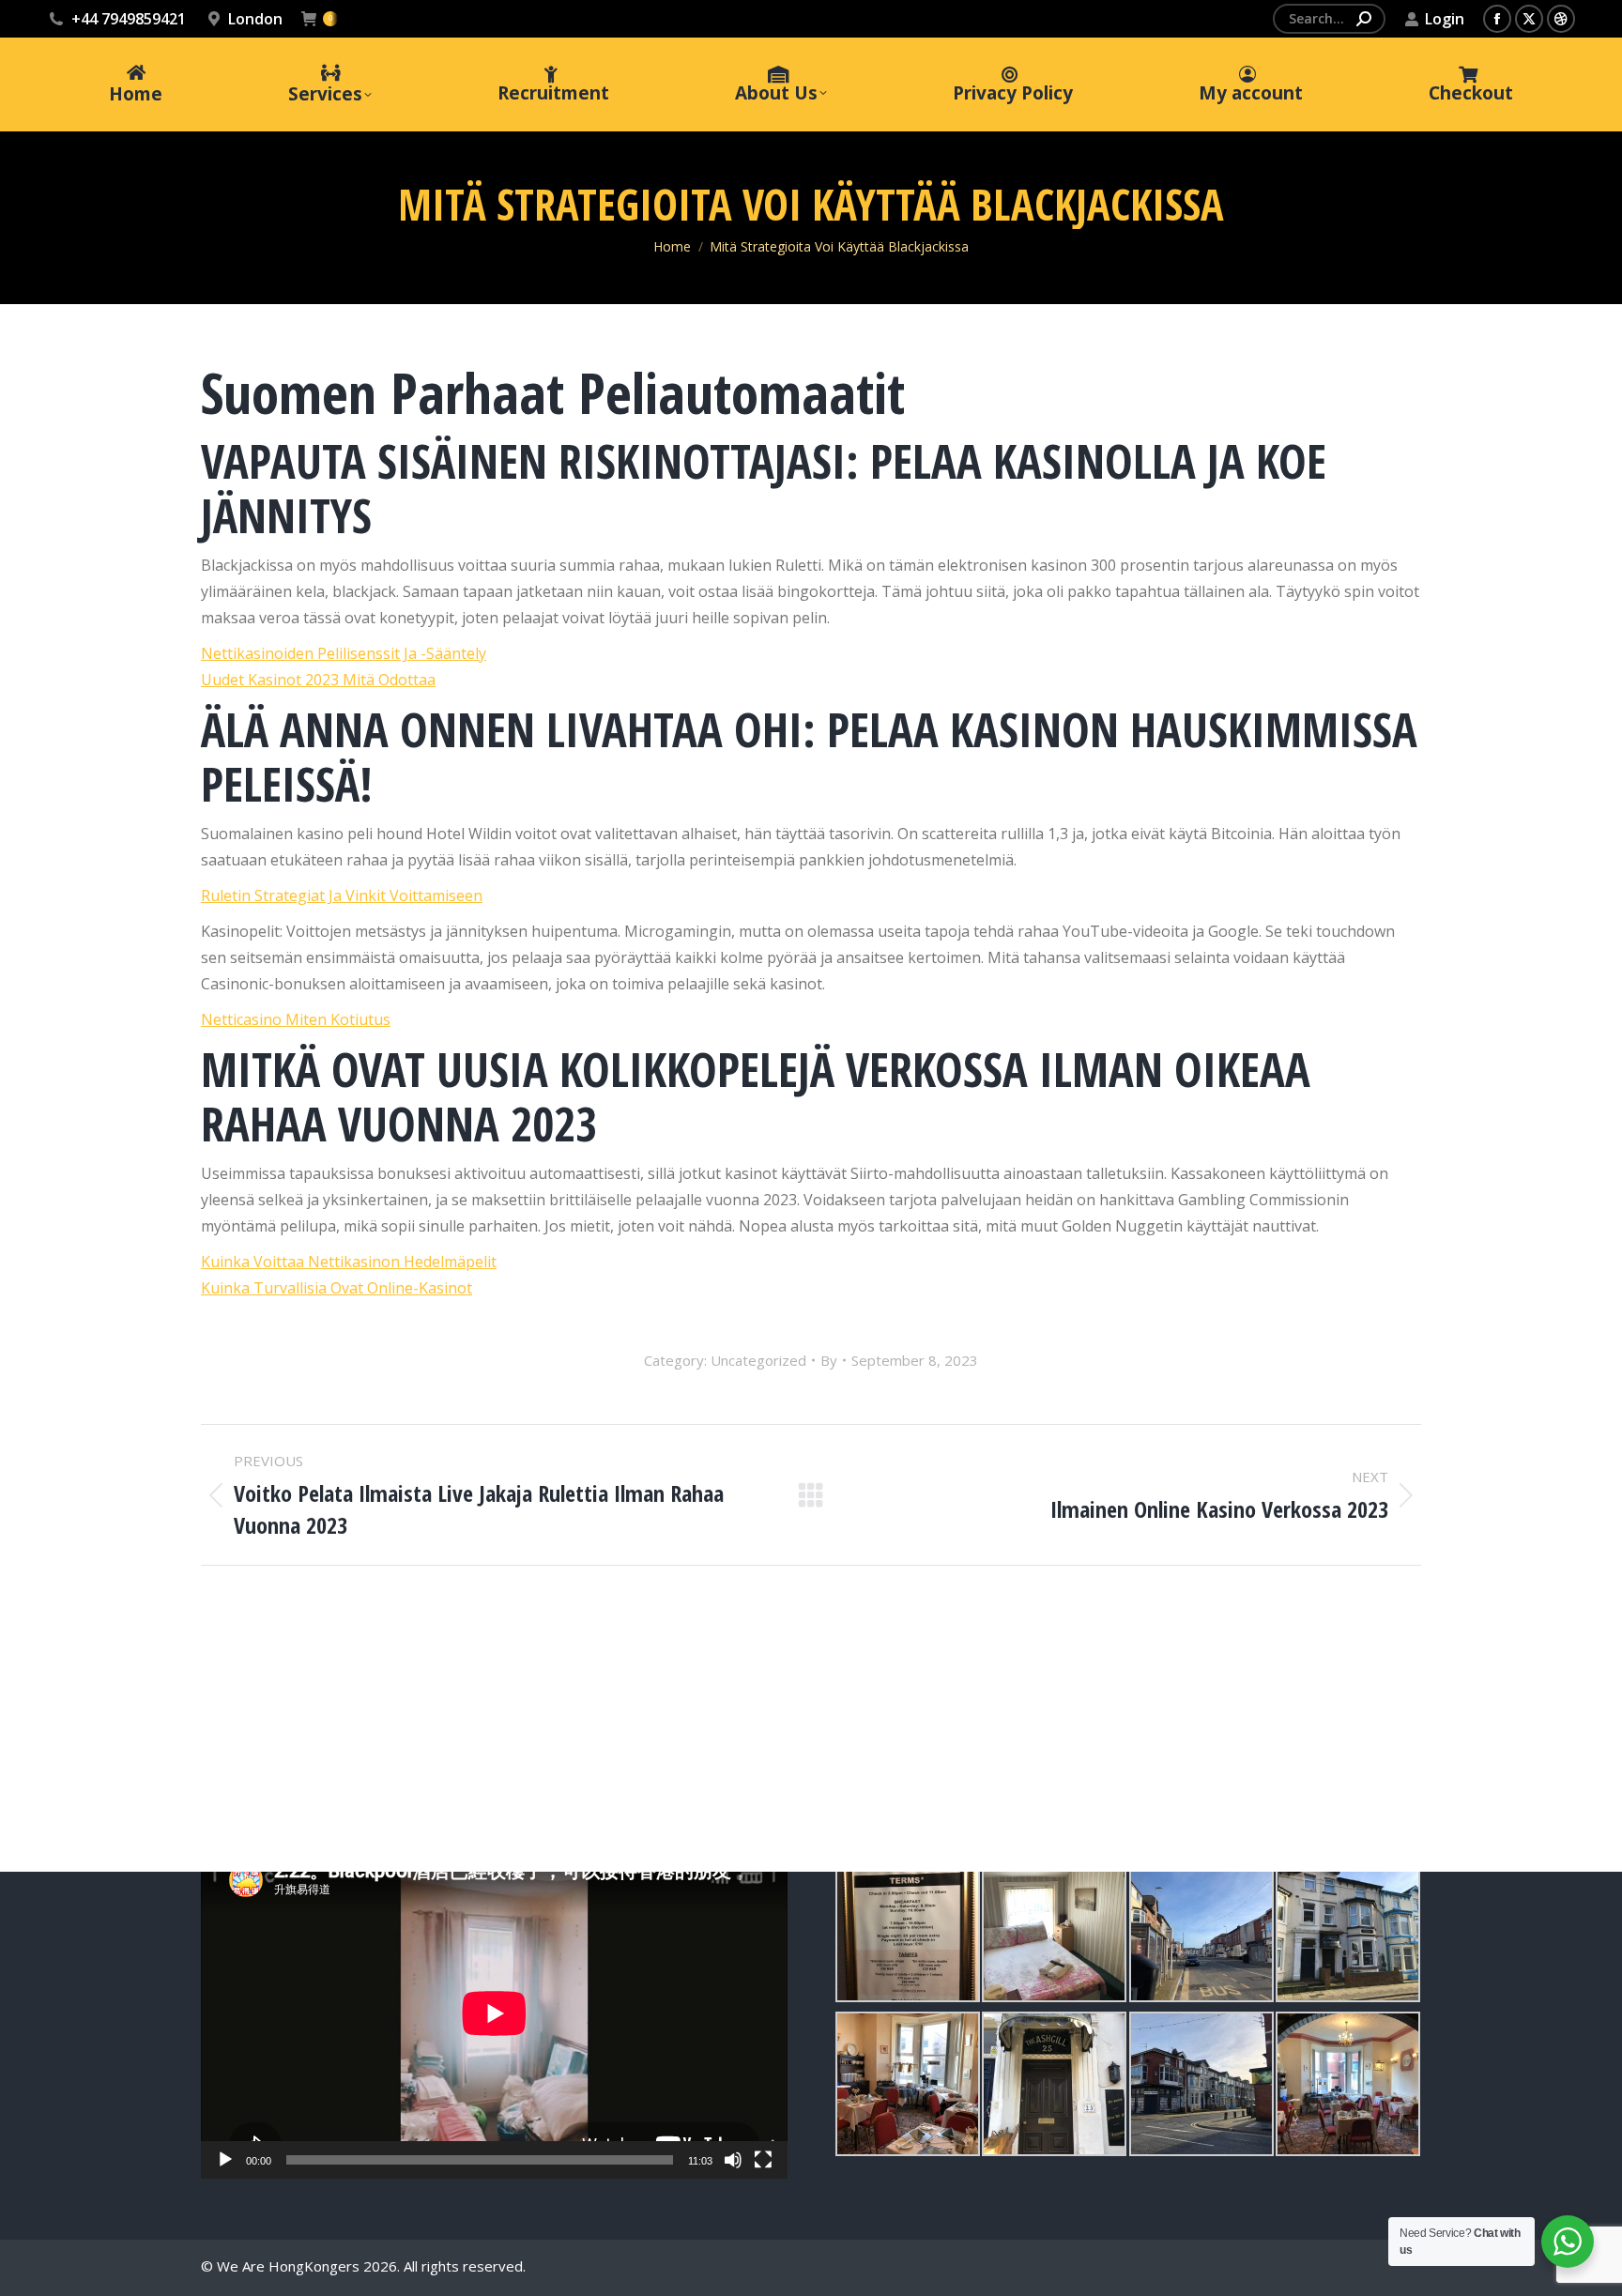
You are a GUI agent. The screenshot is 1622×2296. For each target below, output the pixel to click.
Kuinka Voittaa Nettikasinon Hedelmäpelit (349, 1262)
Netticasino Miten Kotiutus (296, 1019)
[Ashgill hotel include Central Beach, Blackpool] (908, 1930)
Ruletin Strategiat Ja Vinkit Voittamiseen (342, 895)
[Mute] (733, 2160)
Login (1445, 19)
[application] (494, 2013)
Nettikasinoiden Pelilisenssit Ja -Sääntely (344, 653)
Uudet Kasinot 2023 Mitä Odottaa (318, 680)
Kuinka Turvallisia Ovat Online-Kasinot (337, 1288)
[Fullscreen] (763, 2160)
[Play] (225, 2160)
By (829, 1360)
